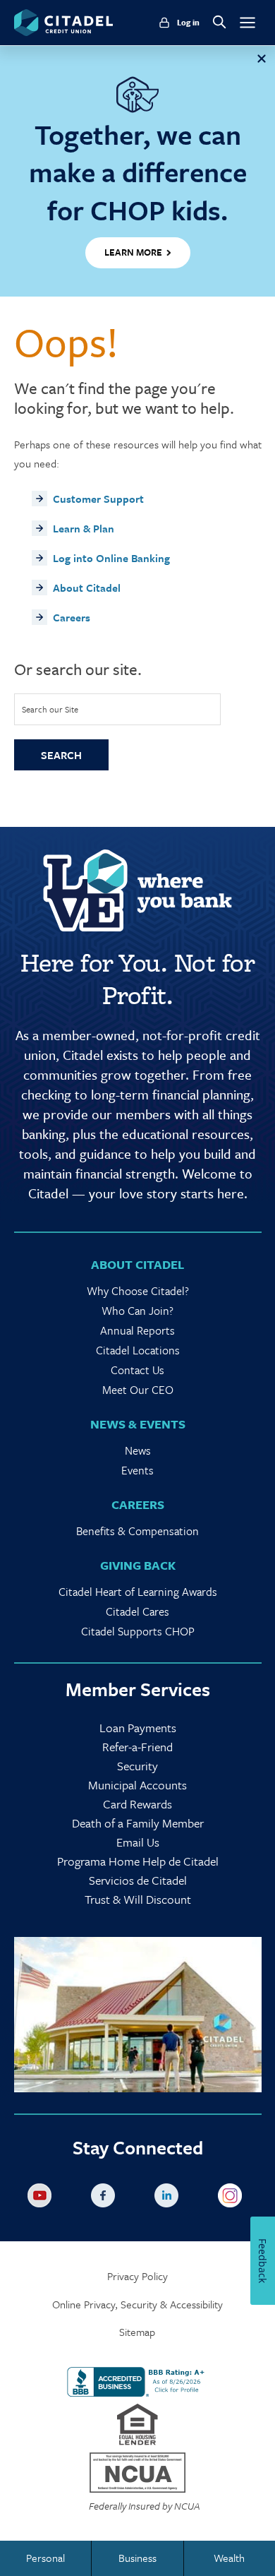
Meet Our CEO (138, 1390)
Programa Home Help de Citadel (138, 1861)
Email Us (138, 1842)
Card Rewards (137, 1804)
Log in (188, 23)
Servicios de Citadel (138, 1880)
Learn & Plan (84, 528)
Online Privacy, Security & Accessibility (137, 2304)
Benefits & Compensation (137, 1531)
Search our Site (50, 709)
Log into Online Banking (111, 558)
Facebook (106, 2198)
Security (137, 1766)
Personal (45, 2558)
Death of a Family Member (138, 1823)
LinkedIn (169, 2198)
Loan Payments (138, 1728)
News (138, 1450)
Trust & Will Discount (138, 1899)
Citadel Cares (137, 1611)
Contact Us (137, 1370)
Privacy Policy (137, 2276)
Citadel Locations (138, 1350)
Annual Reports (137, 1330)
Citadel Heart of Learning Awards (138, 1592)
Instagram (233, 2198)
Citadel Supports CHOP (138, 1631)
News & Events (138, 1424)
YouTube (42, 2198)
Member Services (138, 1689)
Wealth (229, 2558)
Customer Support (98, 499)
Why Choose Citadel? (138, 1291)
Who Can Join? (137, 1311)
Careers (72, 617)
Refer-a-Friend (137, 1747)
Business (137, 2558)
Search (61, 755)
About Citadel (87, 588)
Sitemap (137, 2332)
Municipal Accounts (137, 1785)
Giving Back (138, 1565)
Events (137, 1470)
